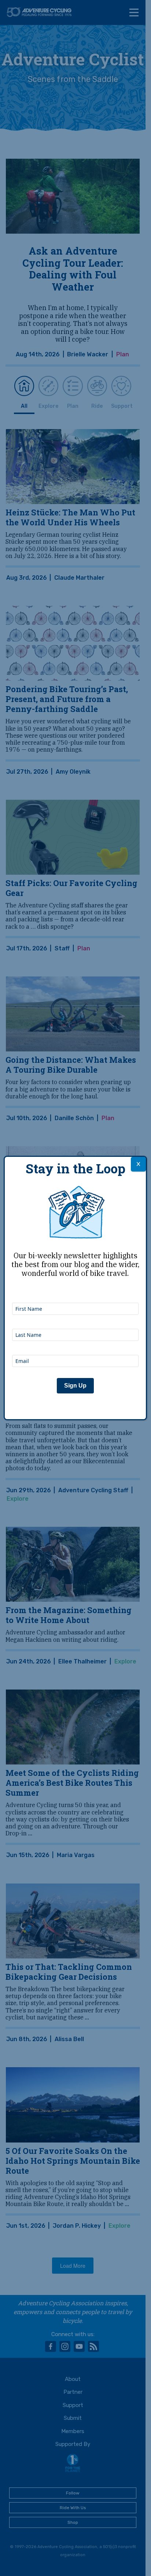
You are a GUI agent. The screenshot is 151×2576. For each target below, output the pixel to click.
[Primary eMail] (75, 1345)
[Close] (138, 1164)
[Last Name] (75, 1319)
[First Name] (75, 1293)
